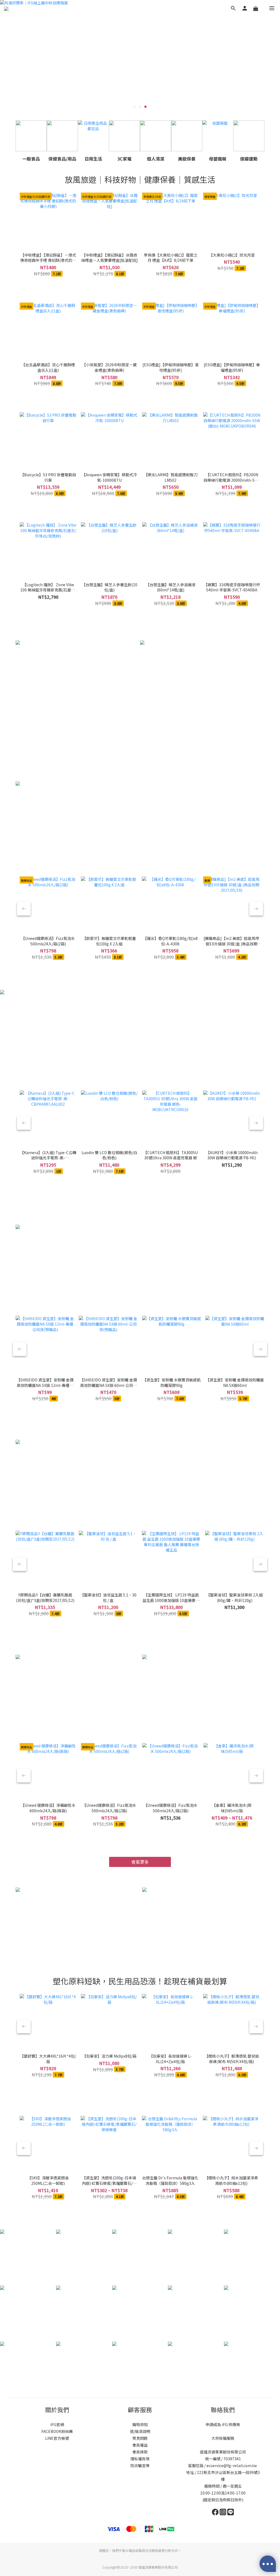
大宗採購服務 (223, 2438)
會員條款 (140, 2452)
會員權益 (140, 2445)
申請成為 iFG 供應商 (223, 2424)
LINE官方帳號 (57, 2438)
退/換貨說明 (140, 2431)
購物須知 (140, 2424)
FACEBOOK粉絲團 (57, 2431)
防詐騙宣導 (140, 2465)
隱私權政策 (140, 2459)
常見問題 (140, 2438)
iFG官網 (57, 2424)
